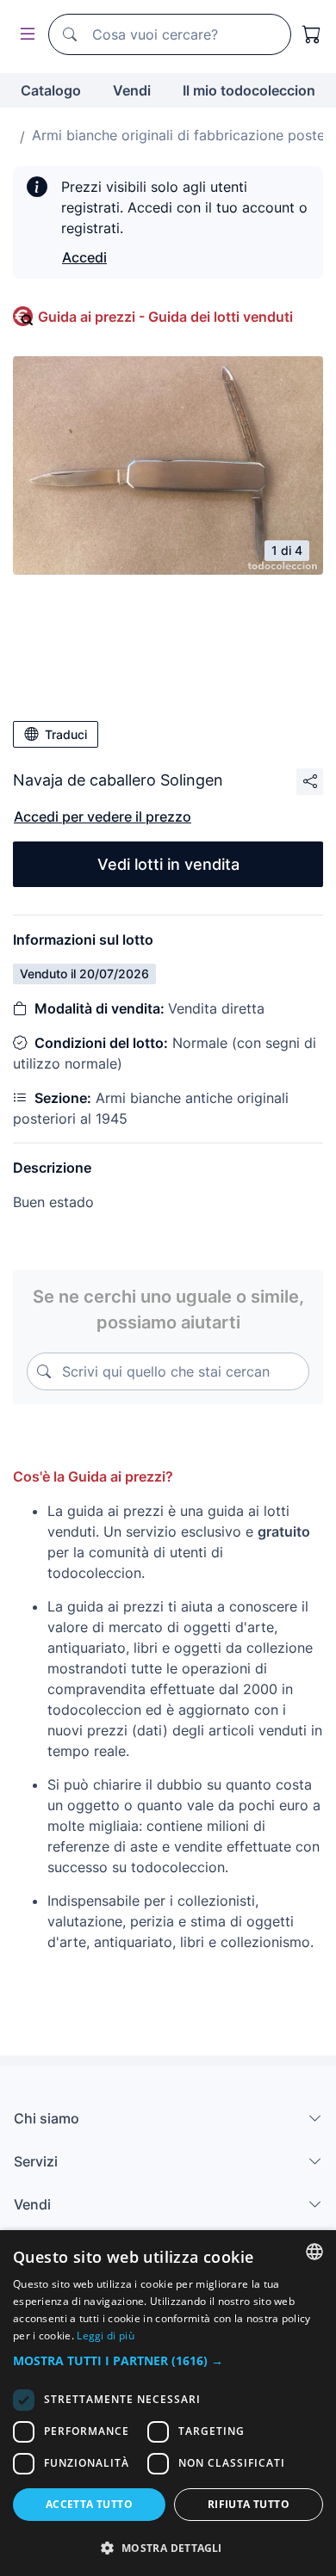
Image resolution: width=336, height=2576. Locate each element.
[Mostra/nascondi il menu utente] (24, 35)
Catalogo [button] (51, 90)
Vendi (132, 90)
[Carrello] (312, 34)
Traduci (66, 734)
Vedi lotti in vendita (168, 864)
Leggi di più (106, 2336)
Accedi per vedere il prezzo (103, 817)
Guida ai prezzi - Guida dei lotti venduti (165, 317)
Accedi (84, 257)
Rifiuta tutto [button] (249, 2504)
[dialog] (168, 2403)
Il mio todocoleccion (249, 90)
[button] (168, 2360)
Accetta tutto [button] (89, 2504)
